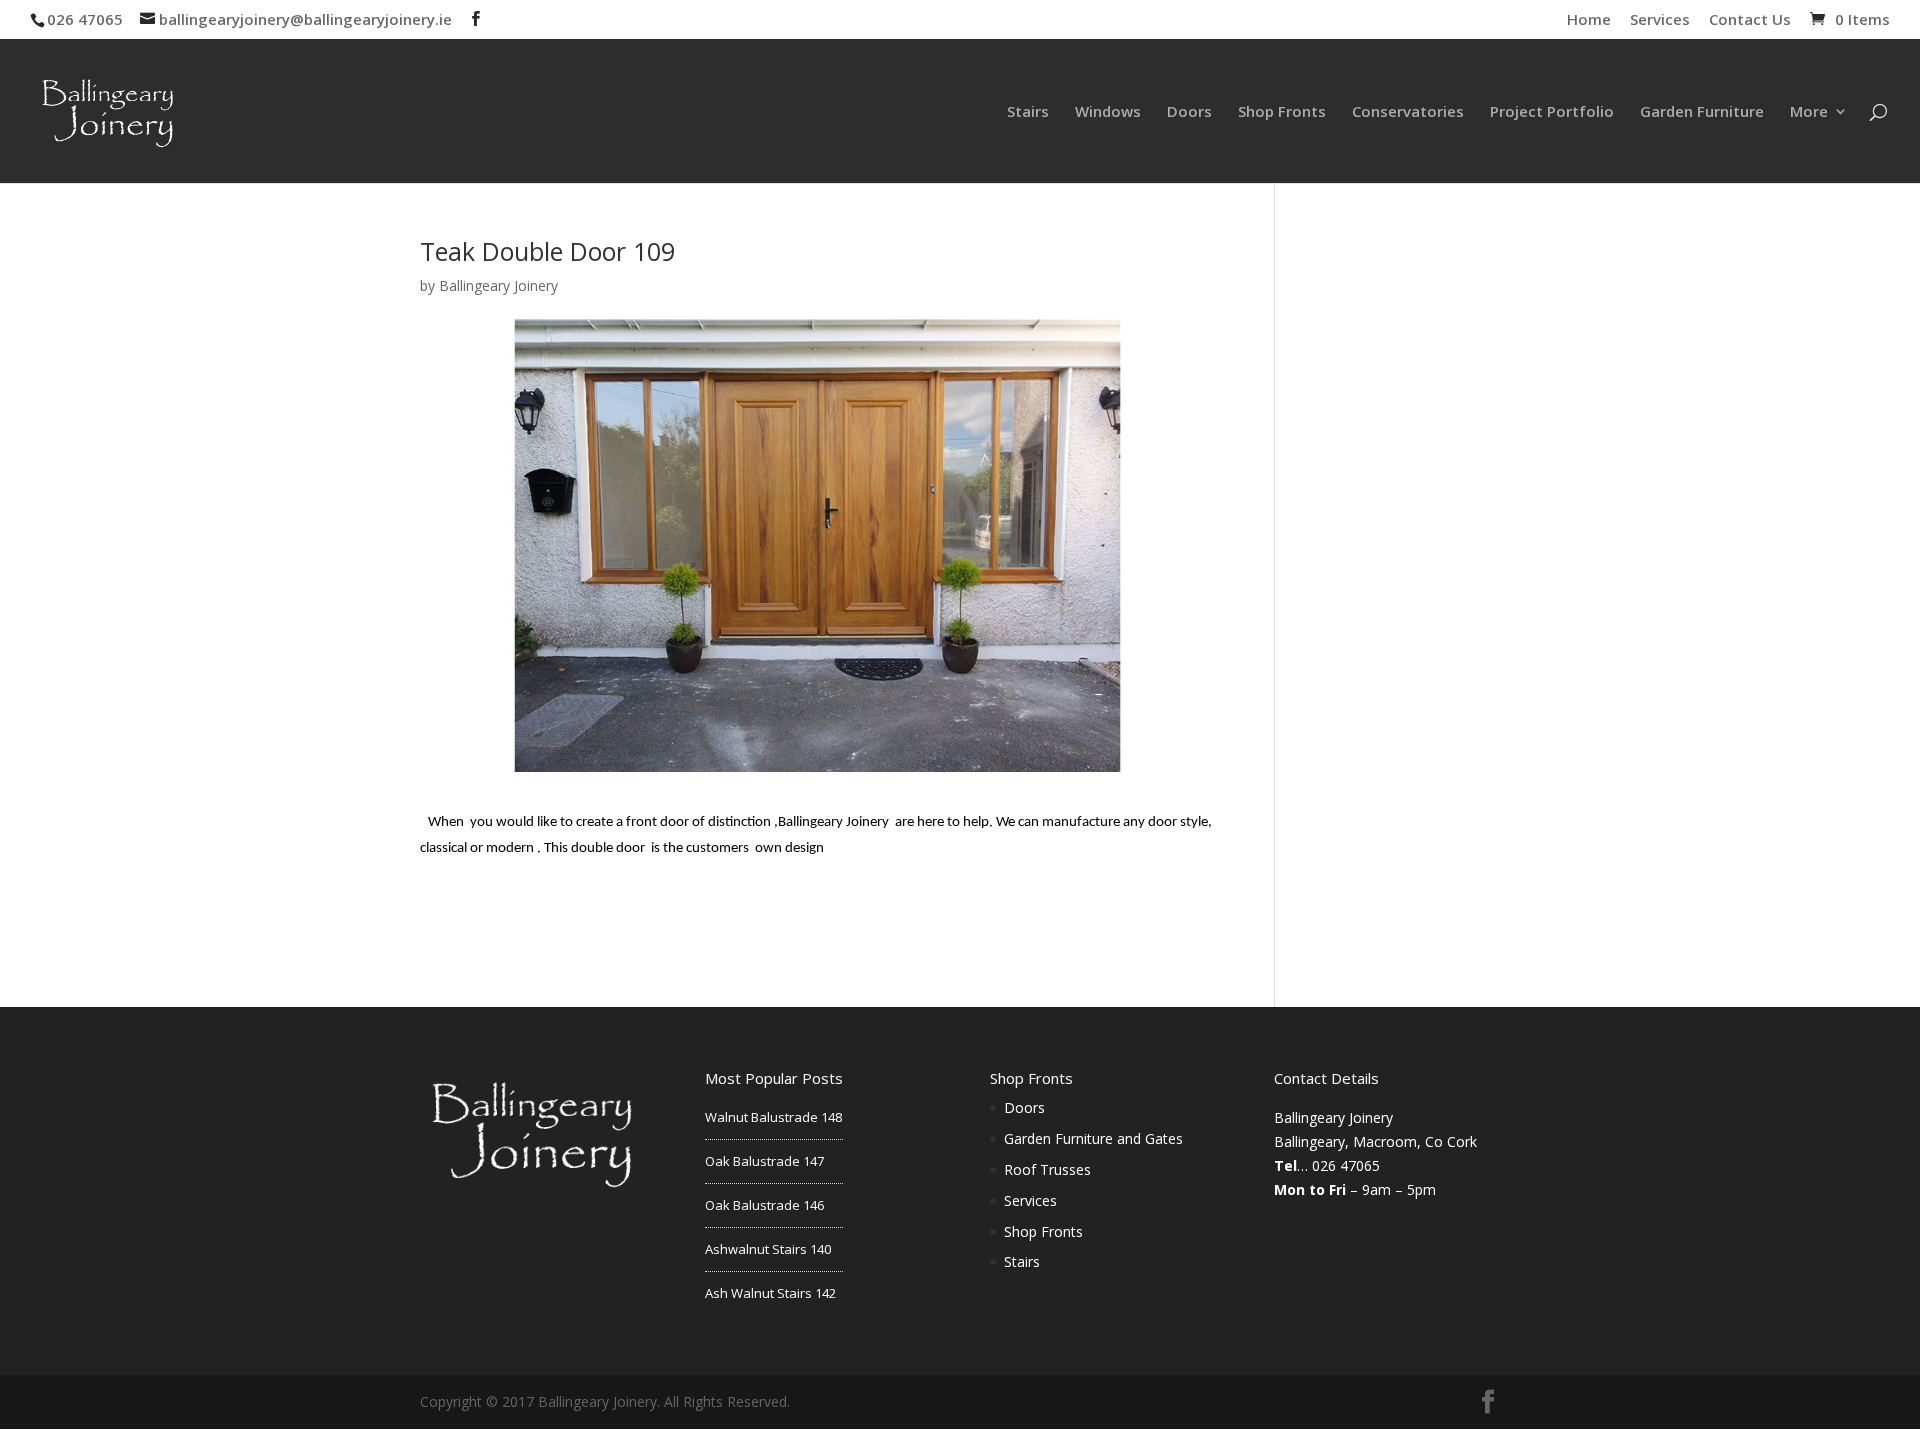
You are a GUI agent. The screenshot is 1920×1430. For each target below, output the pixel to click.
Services (1660, 20)
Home (1589, 20)
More (1809, 112)
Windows (1108, 112)
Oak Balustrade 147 (764, 1161)
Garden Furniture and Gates (1093, 1138)
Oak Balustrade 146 (764, 1205)
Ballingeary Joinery (498, 285)
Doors (1189, 112)
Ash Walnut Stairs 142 (770, 1293)
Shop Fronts (1282, 112)
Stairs (1028, 112)
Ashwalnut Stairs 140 (768, 1249)
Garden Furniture (1702, 112)
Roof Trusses (1047, 1169)
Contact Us (1750, 20)
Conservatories (1408, 112)
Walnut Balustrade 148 (773, 1117)
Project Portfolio (1552, 112)
